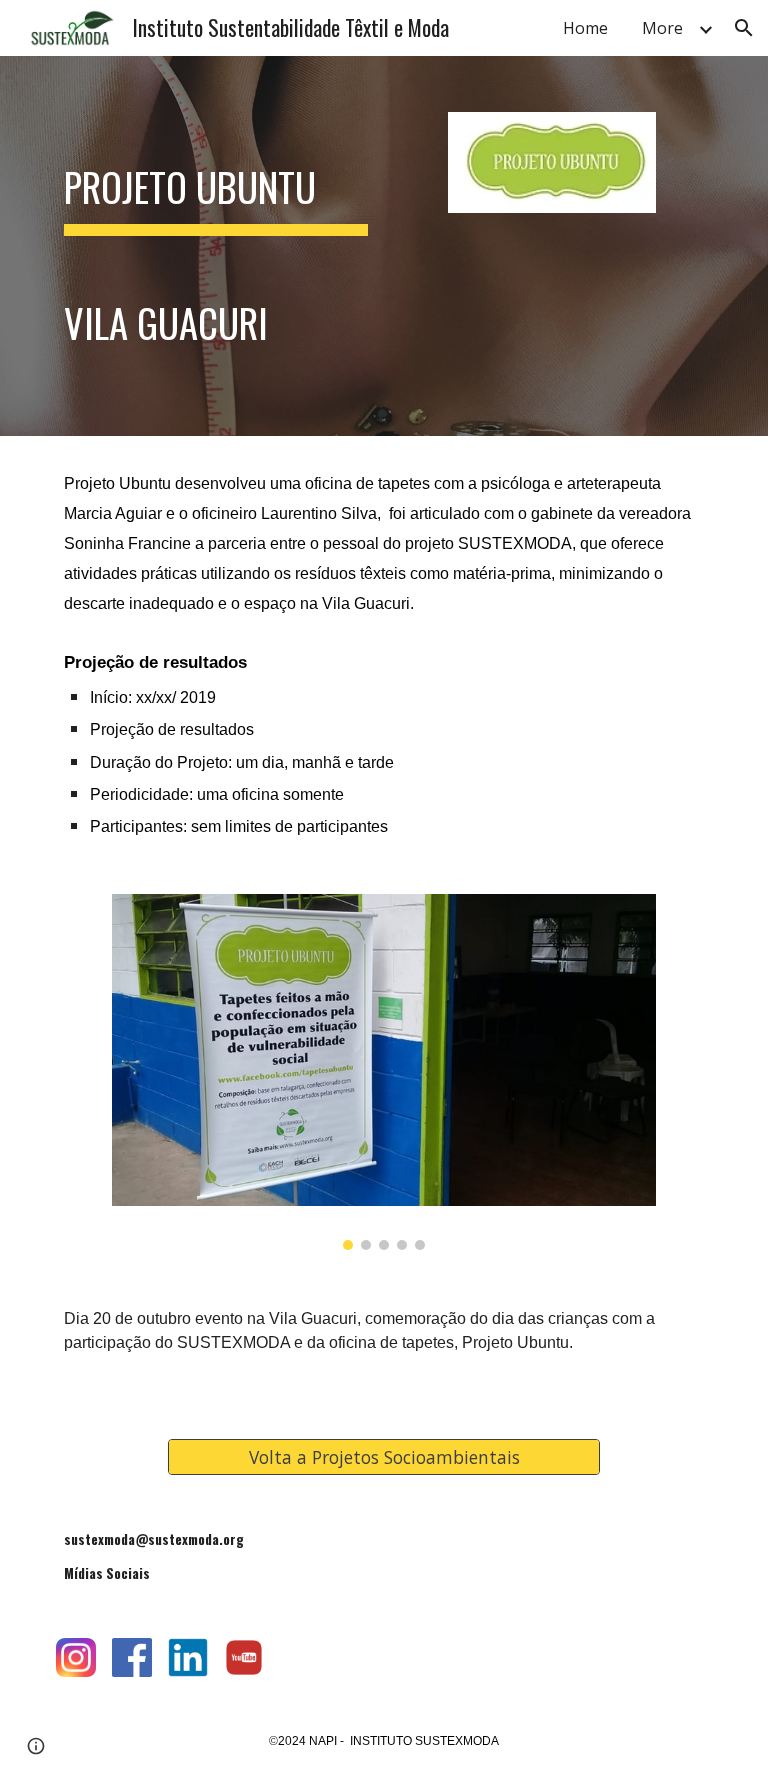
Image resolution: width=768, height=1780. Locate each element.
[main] (215, 246)
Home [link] (585, 28)
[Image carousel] (383, 1072)
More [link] (662, 28)
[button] (744, 28)
